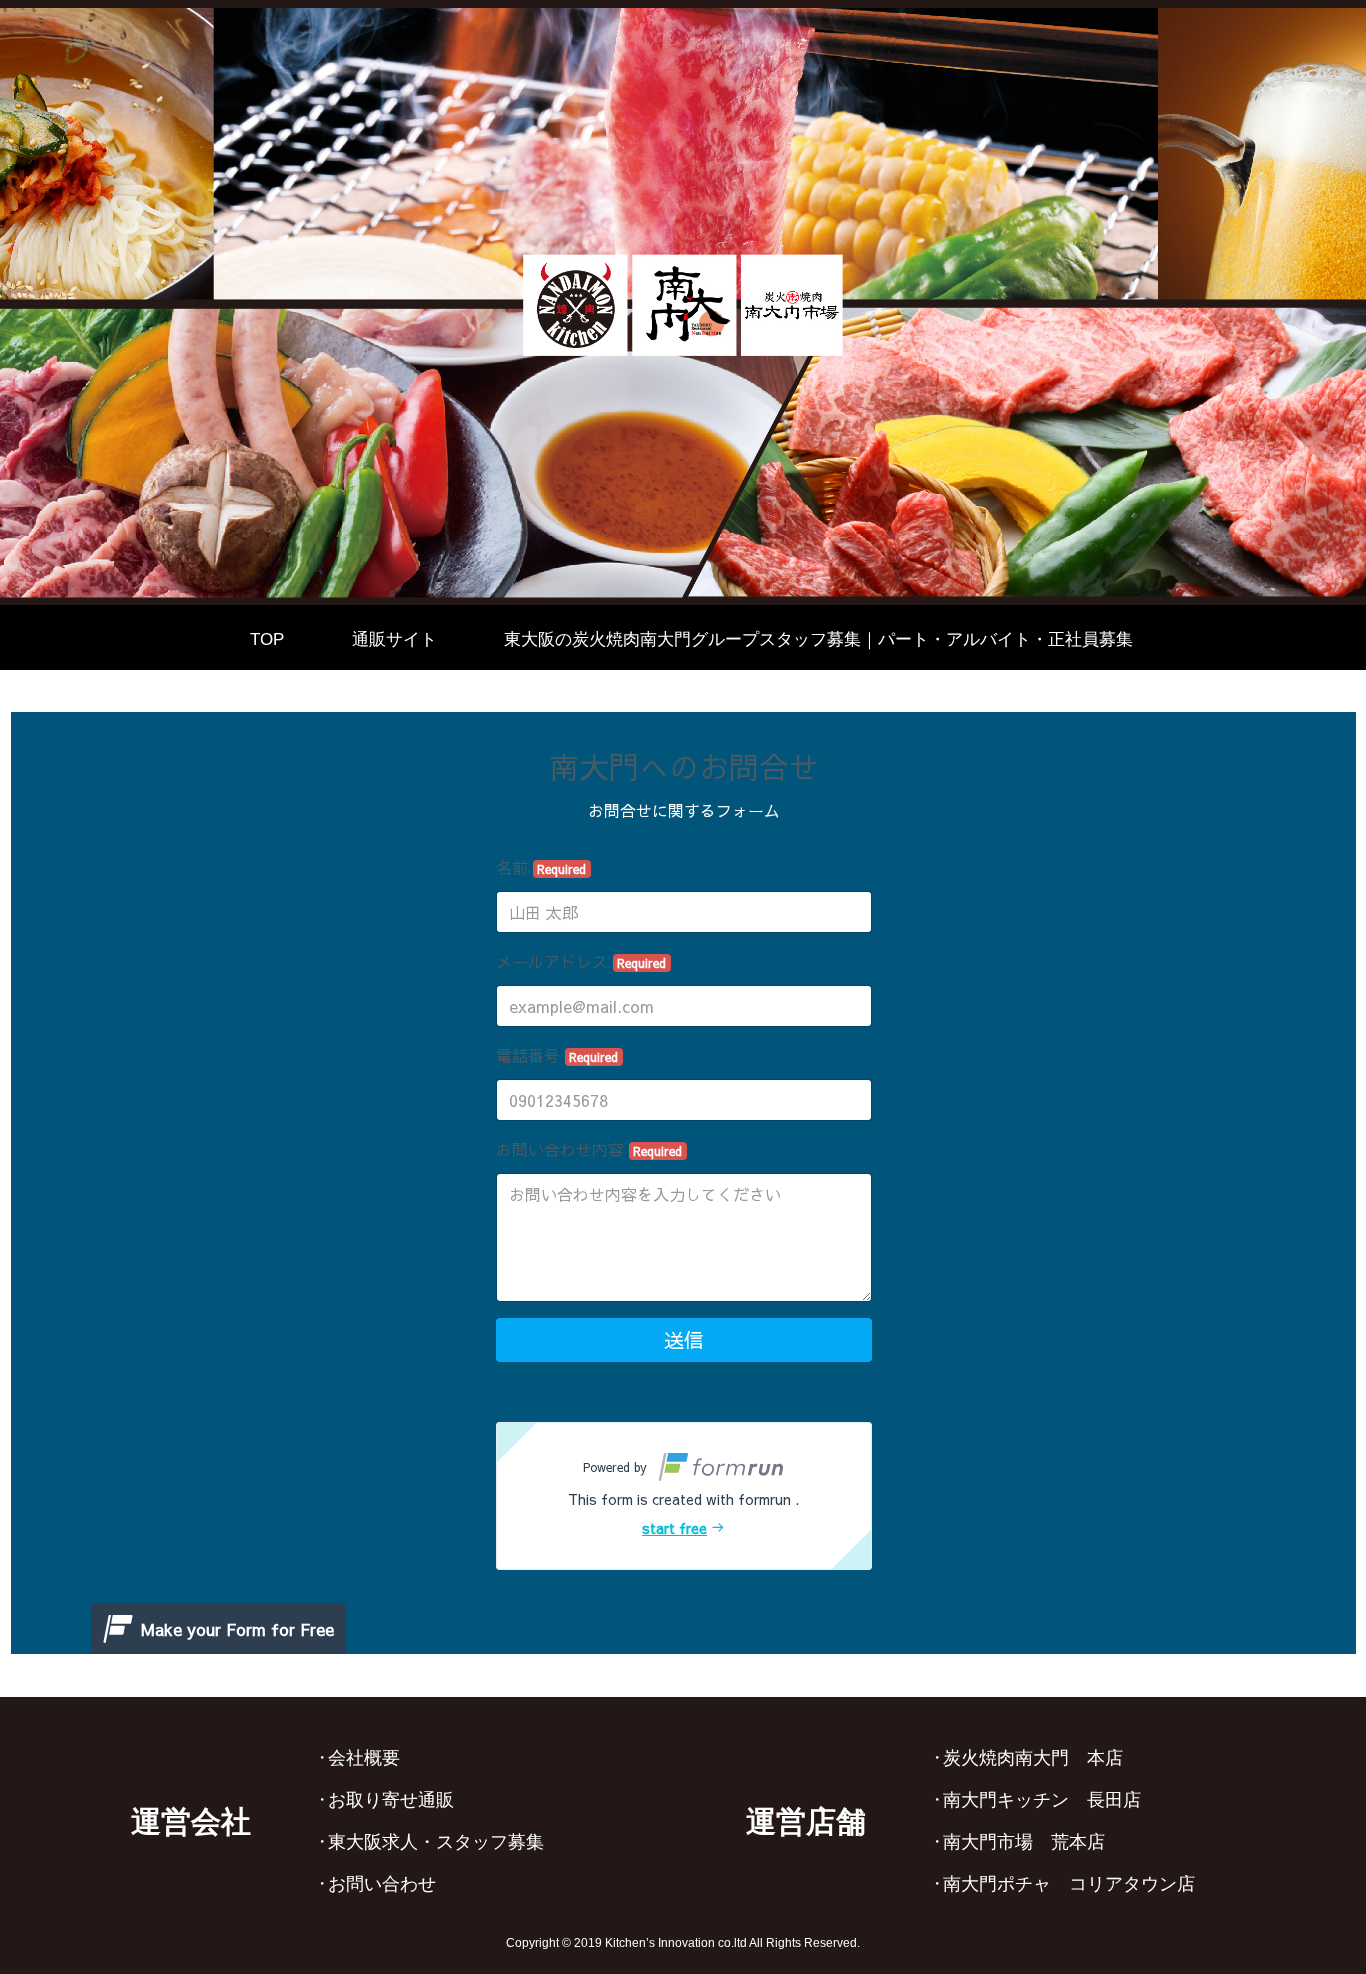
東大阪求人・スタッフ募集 (436, 1842)
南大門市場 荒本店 (1024, 1842)
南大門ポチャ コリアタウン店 (1069, 1884)
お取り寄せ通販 (391, 1800)
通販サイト (394, 639)
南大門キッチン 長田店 (1042, 1800)
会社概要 (364, 1758)
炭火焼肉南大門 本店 (1033, 1758)
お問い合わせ (382, 1884)
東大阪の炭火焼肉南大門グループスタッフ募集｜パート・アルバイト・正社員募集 (818, 639)
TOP (267, 639)
